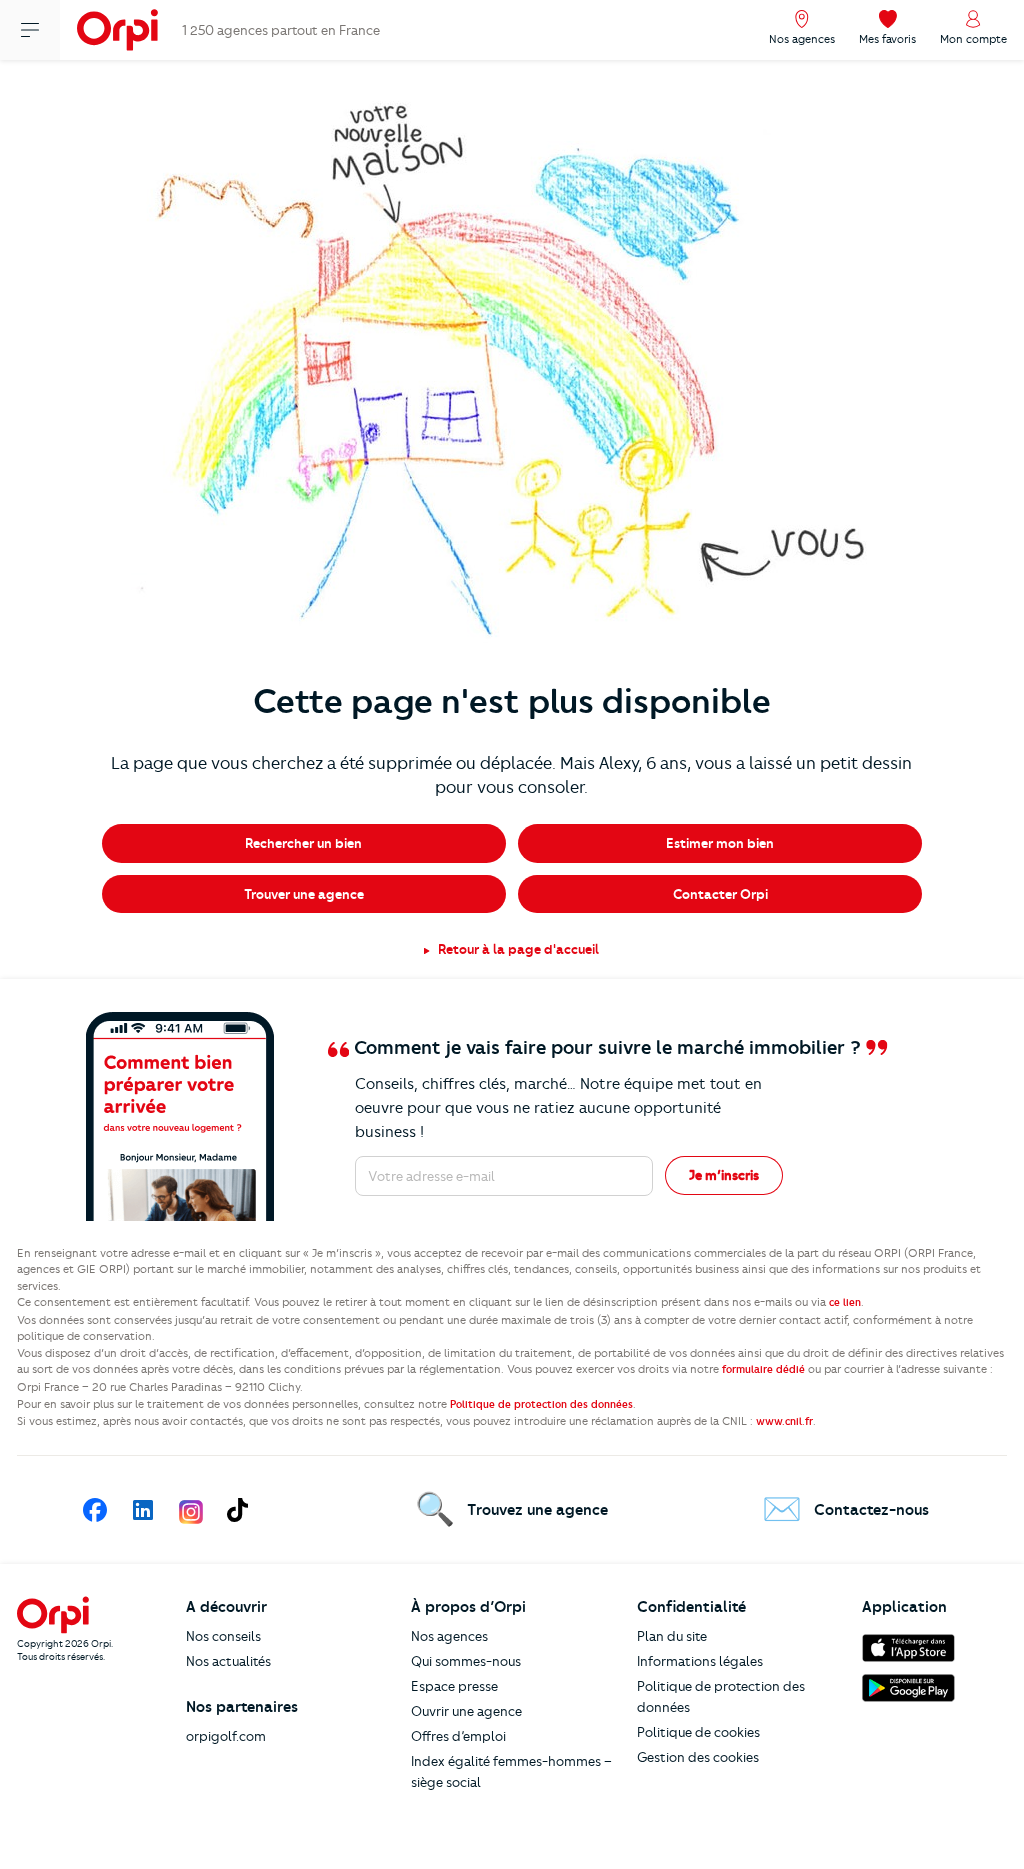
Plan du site (672, 1636)
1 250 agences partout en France (281, 30)
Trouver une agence (304, 894)
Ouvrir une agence (466, 1711)
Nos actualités (228, 1661)
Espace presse (454, 1686)
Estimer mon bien (720, 843)
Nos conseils (223, 1636)
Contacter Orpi (720, 894)
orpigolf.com (226, 1736)
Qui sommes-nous (466, 1661)
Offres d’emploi (458, 1736)
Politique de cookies (698, 1732)
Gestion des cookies (698, 1757)
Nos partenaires (242, 1707)
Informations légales (700, 1661)
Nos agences (449, 1636)
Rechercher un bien (303, 843)
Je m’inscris (724, 1175)
